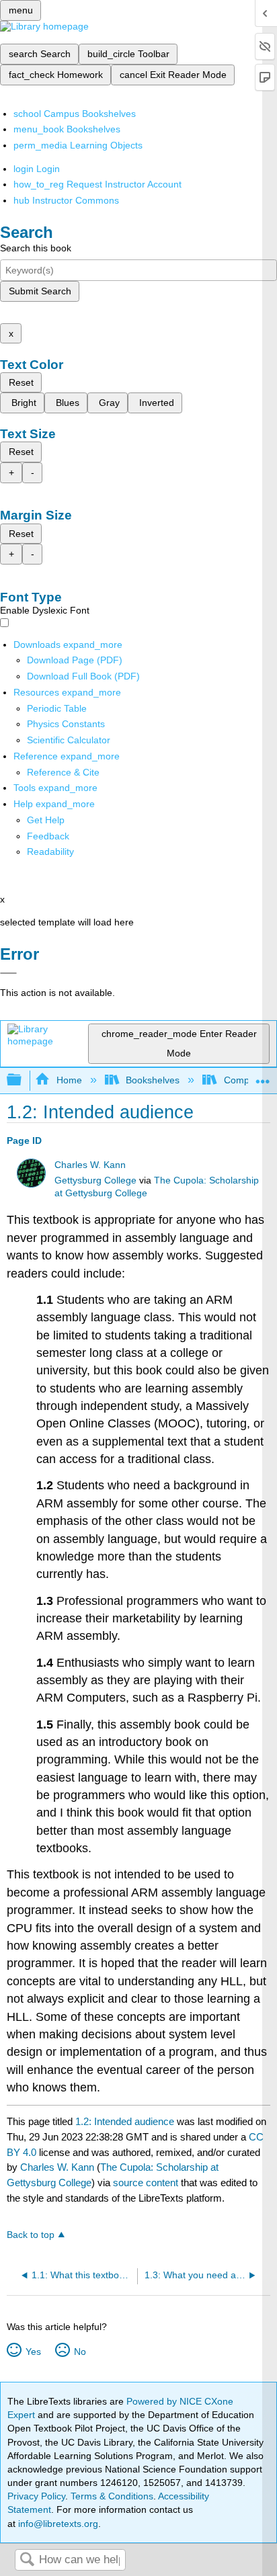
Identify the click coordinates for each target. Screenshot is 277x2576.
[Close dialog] (8, 973)
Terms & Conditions (112, 2496)
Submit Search (40, 291)
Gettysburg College (95, 1180)
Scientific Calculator (69, 740)
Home (69, 1080)
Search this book (36, 248)
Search (27, 2560)
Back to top (31, 2235)
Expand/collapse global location (263, 1076)
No (80, 2352)
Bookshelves (153, 1080)
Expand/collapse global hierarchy (23, 1080)
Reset (21, 382)
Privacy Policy (36, 2496)
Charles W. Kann (90, 1165)
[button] (48, 836)
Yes (33, 2352)
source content (146, 2183)
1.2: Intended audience (125, 2121)
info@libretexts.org (57, 2524)
